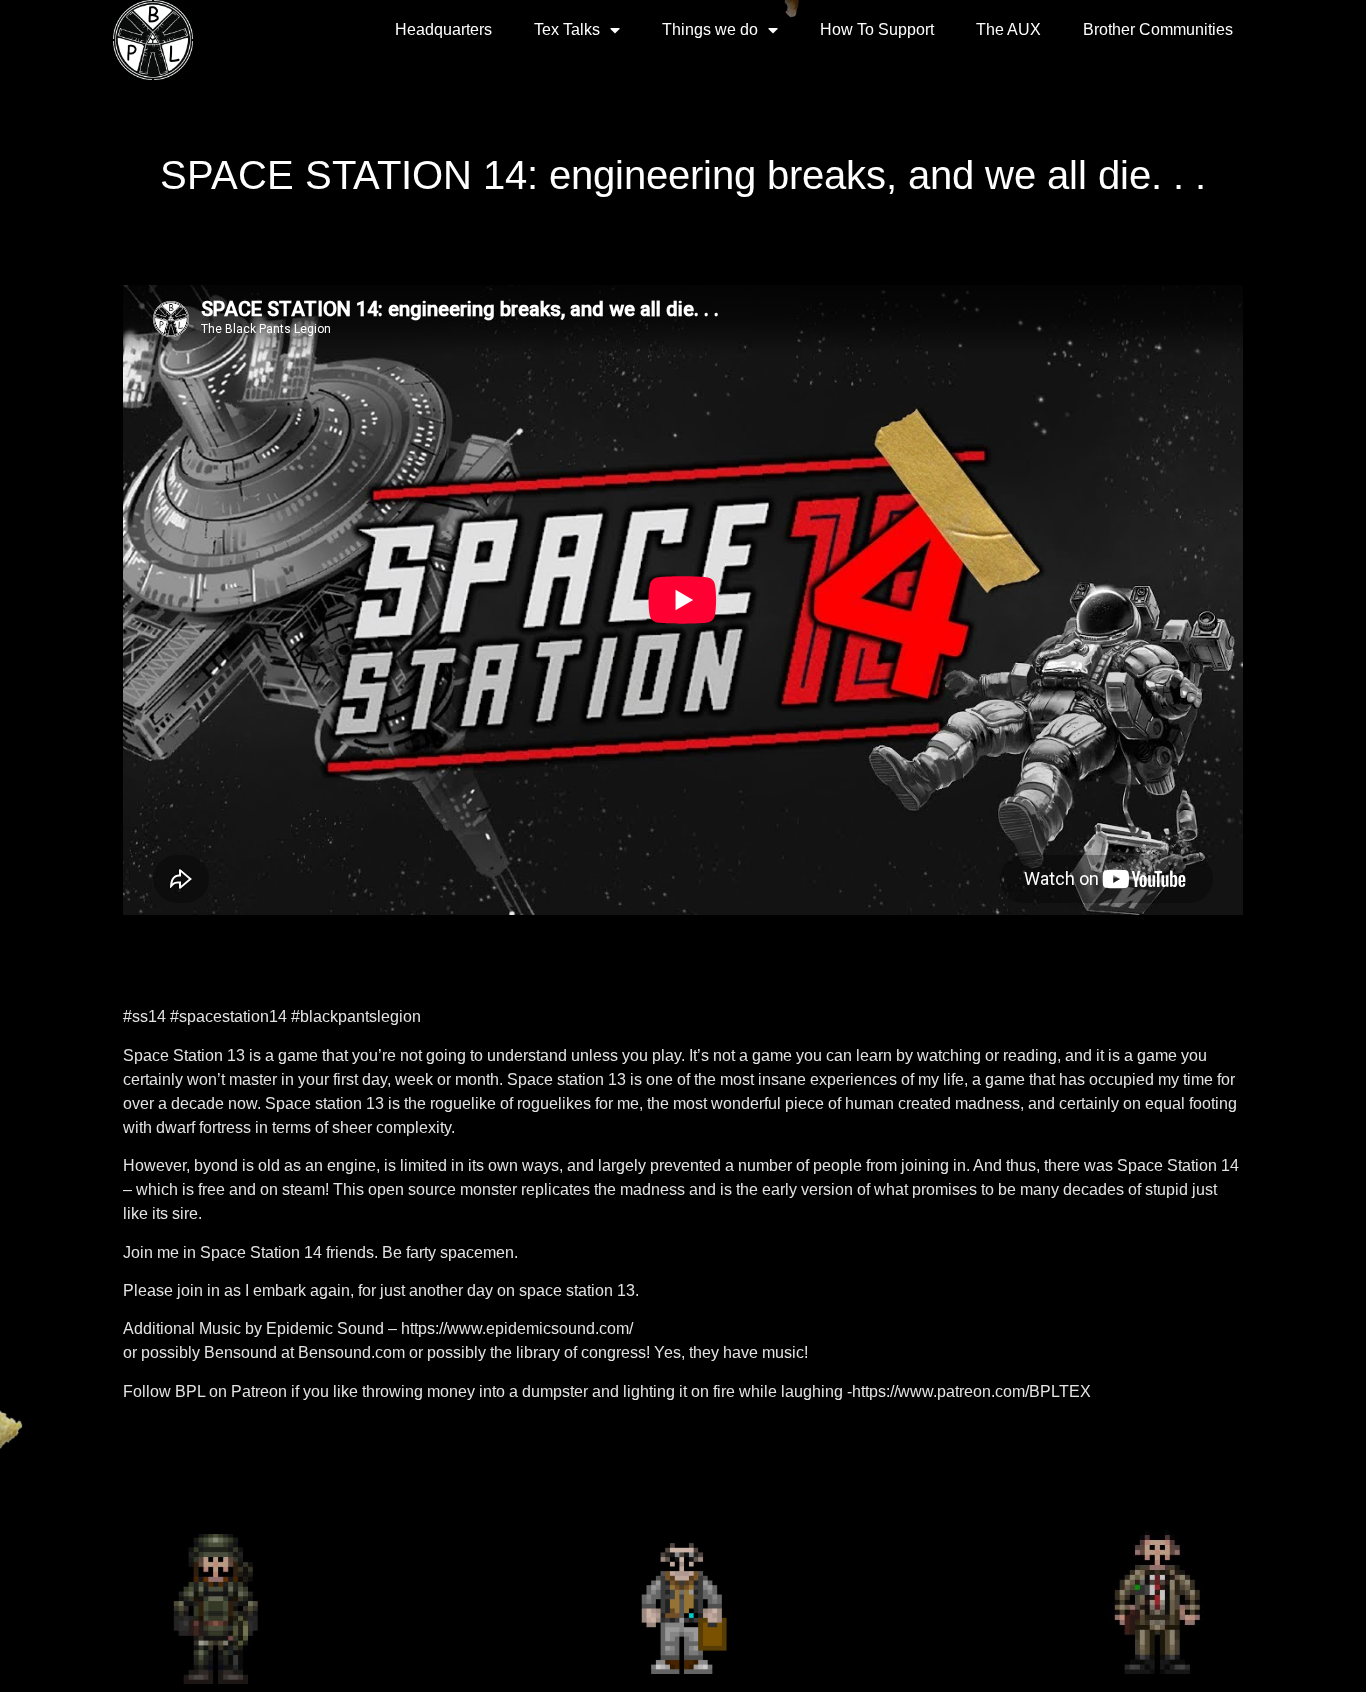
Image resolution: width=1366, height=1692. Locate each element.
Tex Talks (567, 29)
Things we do (710, 29)
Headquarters (443, 29)
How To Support (877, 29)
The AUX (1008, 29)
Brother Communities (1158, 29)
